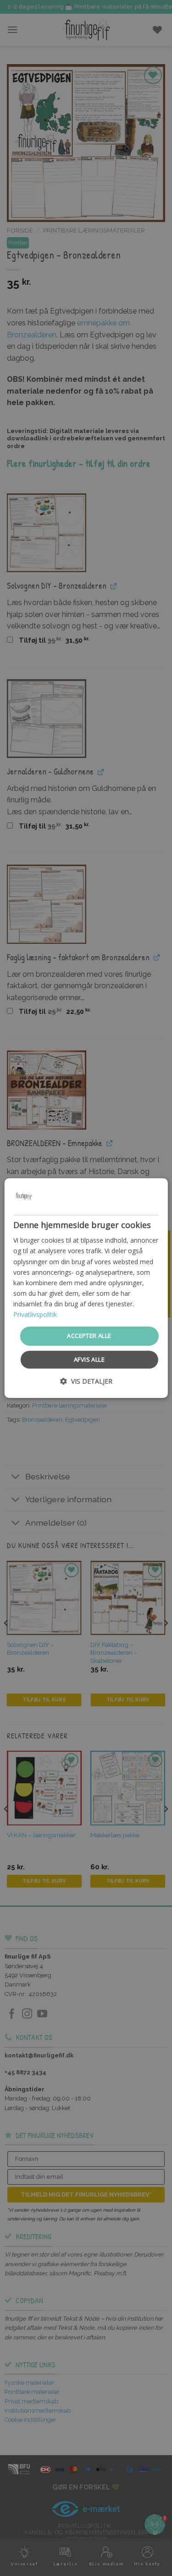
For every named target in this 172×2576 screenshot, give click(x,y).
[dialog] (86, 1288)
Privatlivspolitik (35, 1314)
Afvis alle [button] (89, 1359)
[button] (86, 1381)
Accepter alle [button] (89, 1336)
